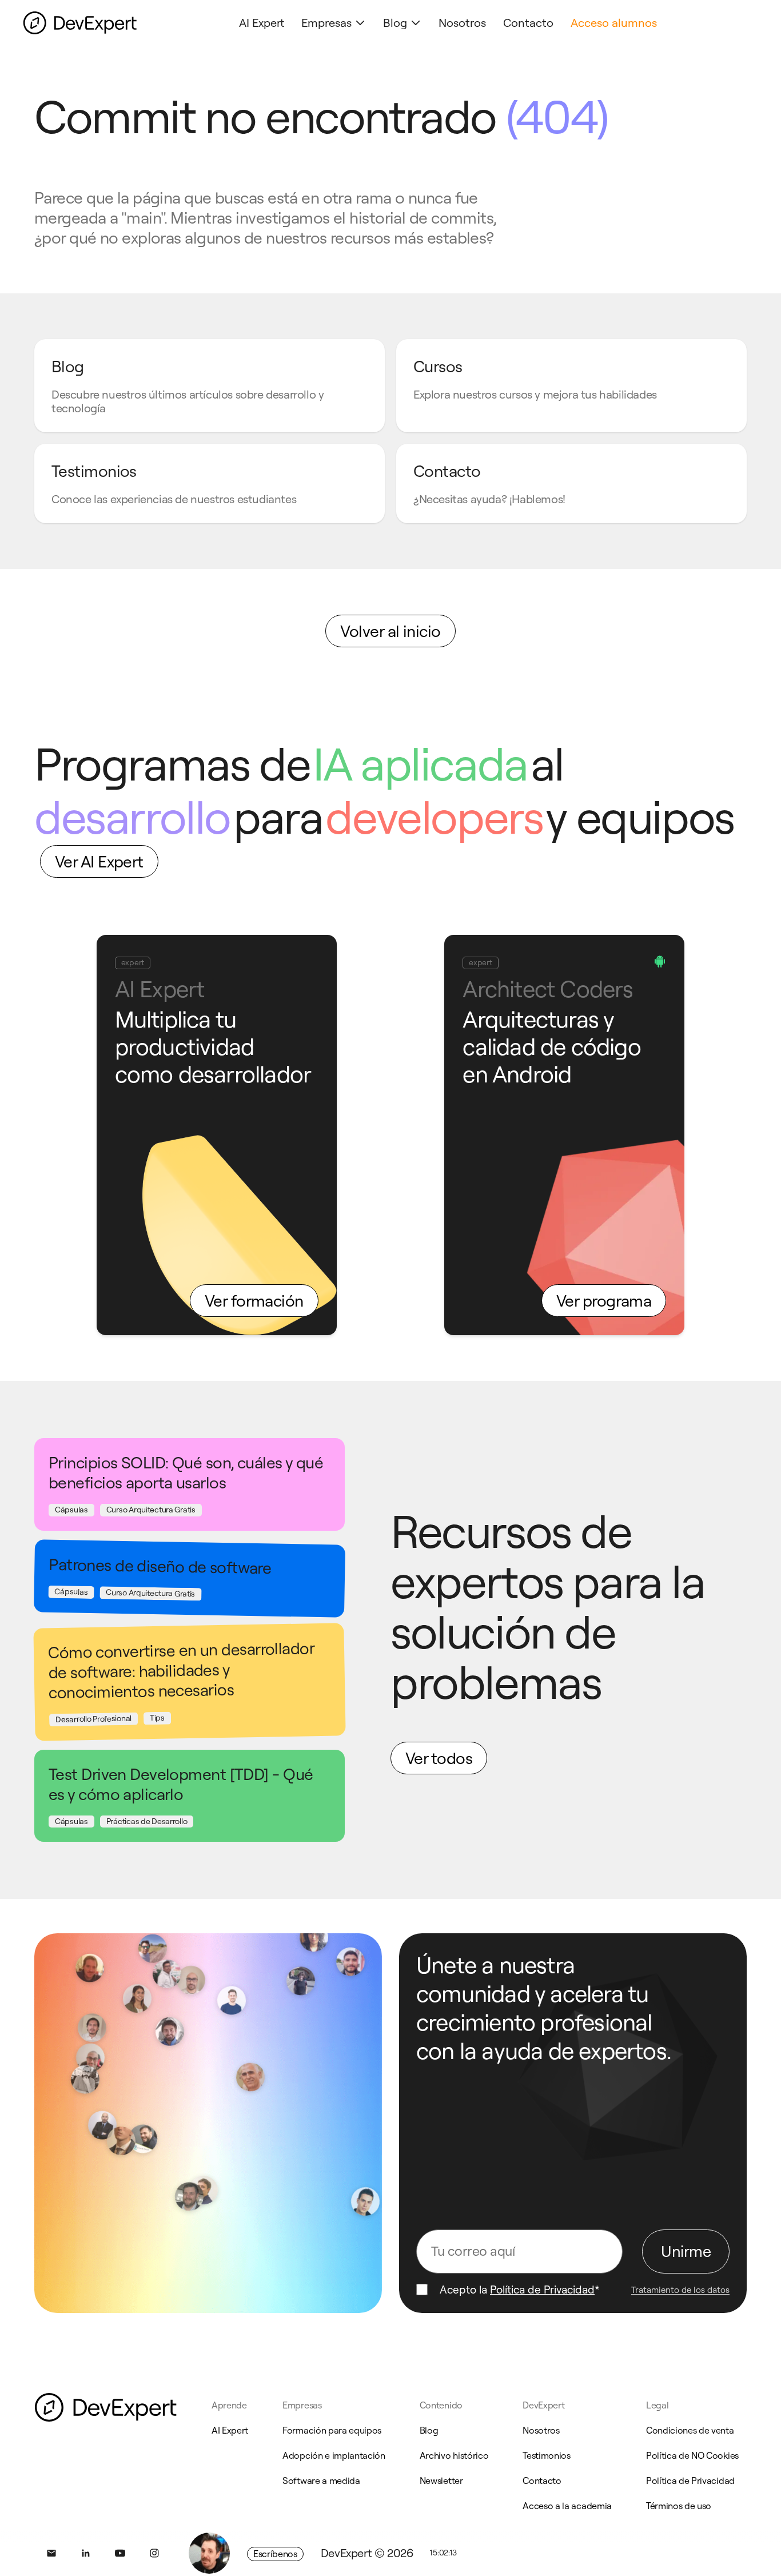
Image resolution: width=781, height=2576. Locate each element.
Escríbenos (275, 2554)
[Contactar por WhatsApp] (209, 2553)
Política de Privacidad (542, 2290)
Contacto (528, 23)
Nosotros (462, 23)
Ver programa (604, 1301)
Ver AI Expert (99, 861)
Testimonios (546, 2455)
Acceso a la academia (567, 2506)
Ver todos (439, 1758)
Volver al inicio (390, 631)
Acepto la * (520, 2290)
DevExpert (543, 2405)
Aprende (229, 2405)
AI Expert (262, 23)
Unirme (686, 2251)
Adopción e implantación (334, 2455)
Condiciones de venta (690, 2430)
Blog (395, 23)
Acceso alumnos (614, 23)
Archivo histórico (454, 2455)
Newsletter (441, 2481)
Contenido (441, 2405)
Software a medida (321, 2481)
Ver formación (254, 1301)
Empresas (326, 23)
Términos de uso (679, 2506)
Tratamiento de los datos (680, 2290)
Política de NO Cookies (692, 2455)
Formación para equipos (332, 2430)
